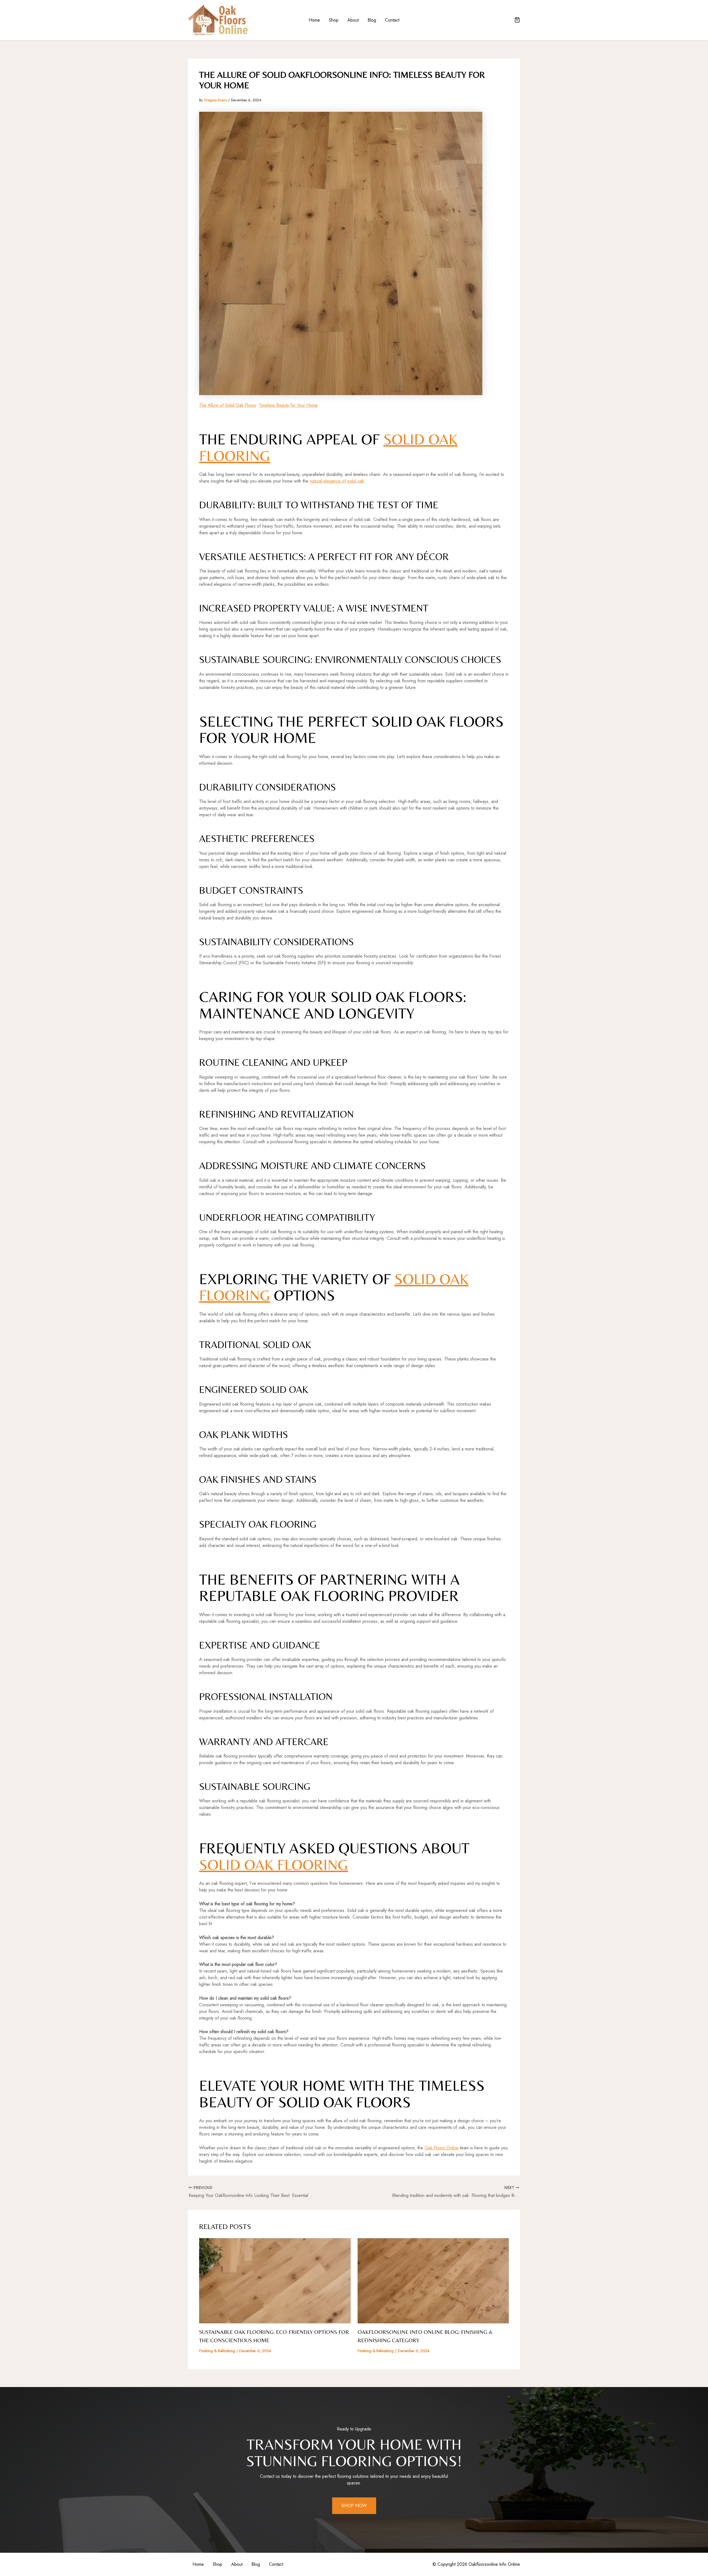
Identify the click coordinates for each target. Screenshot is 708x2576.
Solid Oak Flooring (274, 1865)
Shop (334, 20)
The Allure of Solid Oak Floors (228, 405)
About (353, 20)
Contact (392, 20)
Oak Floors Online (442, 2148)
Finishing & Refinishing (217, 2351)
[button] (517, 20)
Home (314, 20)
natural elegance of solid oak (337, 481)
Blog (372, 20)
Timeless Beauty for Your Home (288, 405)
